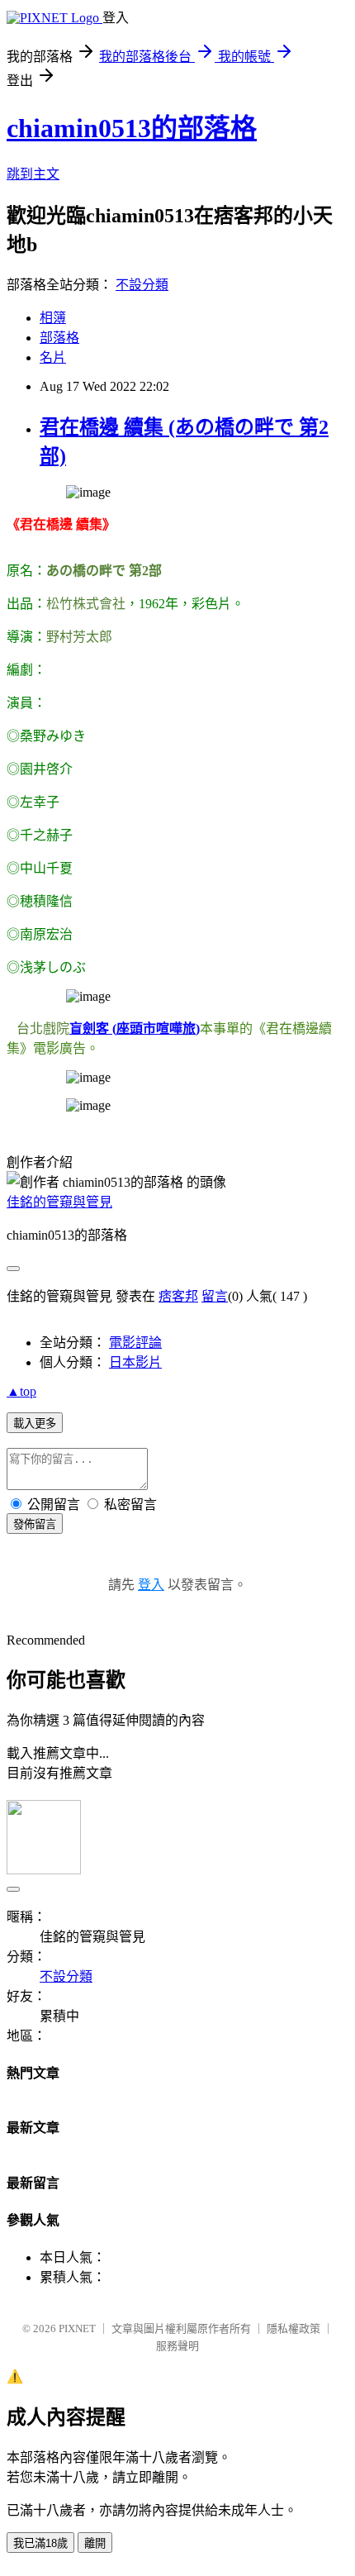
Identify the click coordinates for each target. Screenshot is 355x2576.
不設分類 (142, 285)
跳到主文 (33, 174)
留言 (215, 1296)
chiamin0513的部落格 (132, 128)
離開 (95, 2543)
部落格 (59, 338)
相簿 (53, 318)
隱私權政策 (293, 2328)
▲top (21, 1391)
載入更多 (35, 1424)
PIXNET (77, 2328)
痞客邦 (178, 1296)
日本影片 (135, 1362)
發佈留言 (35, 1524)
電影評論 (135, 1343)
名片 (53, 357)
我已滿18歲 (40, 2543)
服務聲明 (177, 2346)
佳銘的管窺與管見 (59, 1202)
